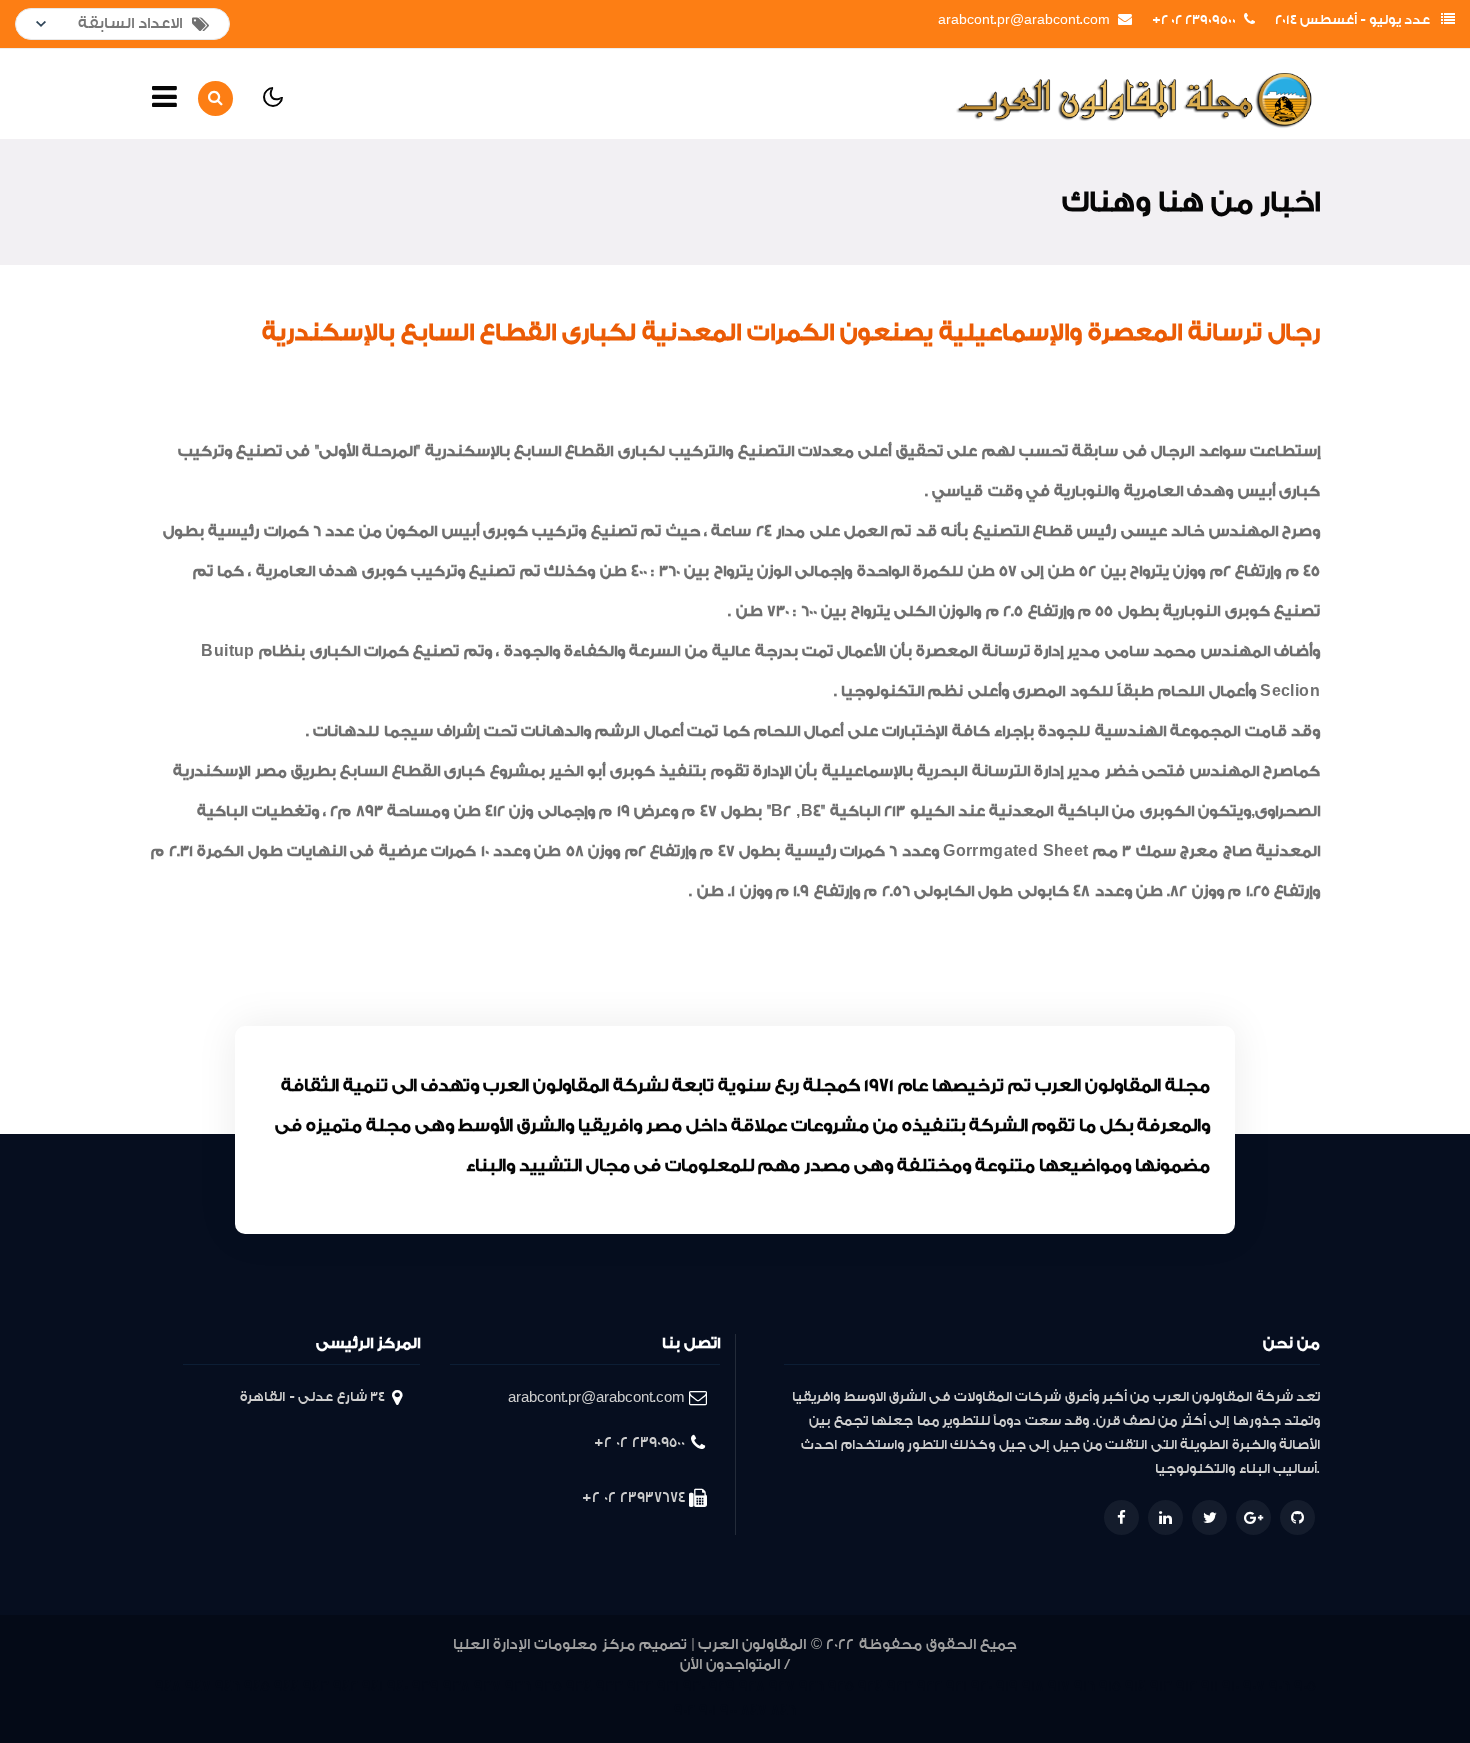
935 (548, 1686)
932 (640, 1686)
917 (1059, 1686)
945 (257, 1686)
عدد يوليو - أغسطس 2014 (1352, 20)
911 (1209, 1686)
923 (900, 1686)
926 (811, 1686)
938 (456, 1686)
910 (1230, 1686)
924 (870, 1686)
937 (487, 1686)
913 (1161, 1686)
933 (609, 1686)
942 (345, 1686)
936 (518, 1686)
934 (579, 1686)
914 (1135, 1686)
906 (1279, 1686)
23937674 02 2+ (633, 1497)
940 (397, 1686)
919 (1007, 1686)
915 (1110, 1686)
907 (1254, 1686)
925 (841, 1686)
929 (722, 1686)
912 (1186, 1686)
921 (956, 1686)
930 (694, 1686)
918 (1033, 1686)
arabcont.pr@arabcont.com (1024, 20)
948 (168, 1686)
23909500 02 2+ (1194, 20)
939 (425, 1686)
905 (1305, 1686)
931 (668, 1686)
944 (286, 1686)
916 (1084, 1686)
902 (684, 1710)
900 (728, 1710)
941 (372, 1686)
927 (782, 1686)
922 (929, 1686)
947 (198, 1686)
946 (227, 1686)
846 (783, 1710)
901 (707, 1710)
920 (981, 1686)
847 (754, 1710)
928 (752, 1686)
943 (316, 1686)
